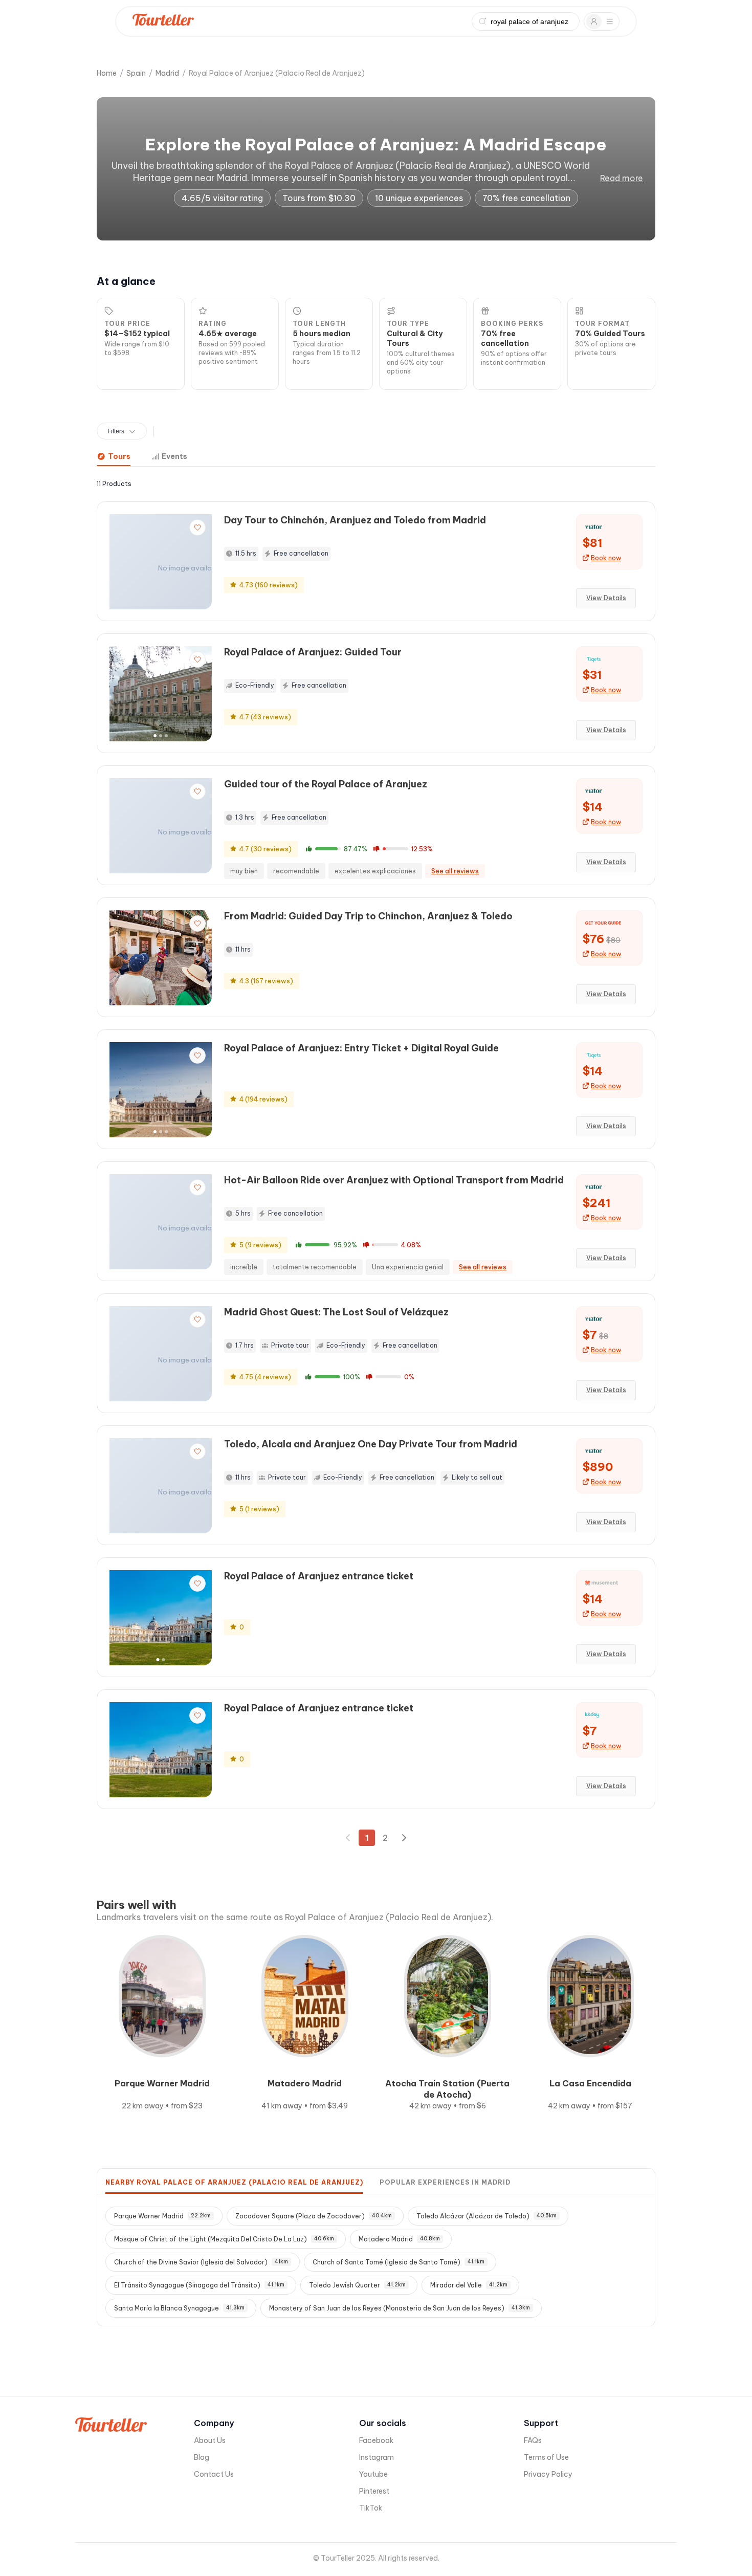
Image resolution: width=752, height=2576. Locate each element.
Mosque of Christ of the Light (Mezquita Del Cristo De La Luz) (224, 2239)
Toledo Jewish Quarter (357, 2285)
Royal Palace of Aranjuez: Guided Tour (313, 652)
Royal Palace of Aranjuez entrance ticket (319, 1576)
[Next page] (404, 1838)
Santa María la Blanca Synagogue (179, 2308)
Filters (116, 431)
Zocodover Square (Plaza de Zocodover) (314, 2216)
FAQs (533, 2440)
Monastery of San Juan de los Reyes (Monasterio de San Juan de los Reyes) (400, 2308)
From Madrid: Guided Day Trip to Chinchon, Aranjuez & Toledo (368, 916)
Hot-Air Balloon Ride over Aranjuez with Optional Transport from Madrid (394, 1180)
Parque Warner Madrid (162, 2216)
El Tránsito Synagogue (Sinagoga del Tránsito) (199, 2285)
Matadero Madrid (399, 2239)
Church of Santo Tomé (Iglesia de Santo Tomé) (399, 2262)
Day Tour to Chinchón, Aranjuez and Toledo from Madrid (355, 520)
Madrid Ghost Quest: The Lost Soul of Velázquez (336, 1312)
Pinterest (374, 2491)
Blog (202, 2457)
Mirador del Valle (469, 2285)
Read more (622, 178)
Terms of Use (546, 2457)
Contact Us (214, 2474)
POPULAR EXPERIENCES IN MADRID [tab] (445, 2182)
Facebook (376, 2440)
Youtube (373, 2474)
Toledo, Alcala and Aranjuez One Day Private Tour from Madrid (371, 1444)
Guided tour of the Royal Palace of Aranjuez (326, 784)
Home (107, 73)
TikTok (371, 2508)
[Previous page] (348, 1838)
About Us (210, 2440)
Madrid (167, 73)
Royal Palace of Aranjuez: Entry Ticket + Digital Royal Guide (361, 1048)
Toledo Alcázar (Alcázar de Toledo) (486, 2216)
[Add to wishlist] (197, 527)
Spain (136, 73)
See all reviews (455, 871)
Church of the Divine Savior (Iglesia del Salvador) (201, 2262)
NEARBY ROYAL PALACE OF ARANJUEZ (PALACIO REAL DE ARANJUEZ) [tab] (234, 2182)
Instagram (377, 2457)
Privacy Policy (548, 2474)
